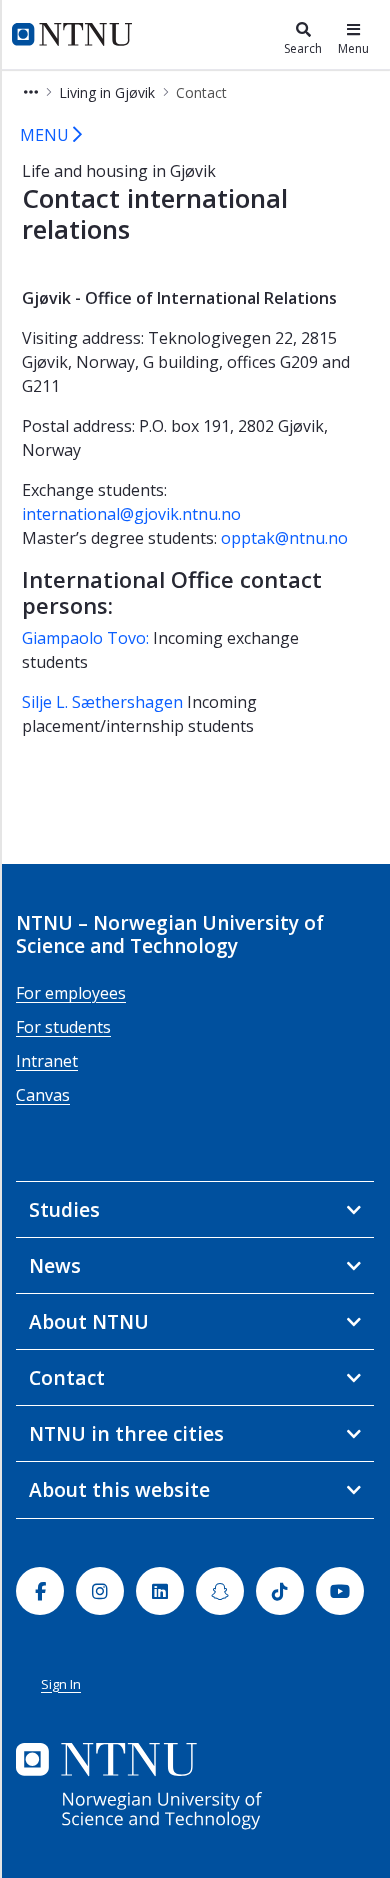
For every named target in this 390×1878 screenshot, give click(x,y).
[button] (31, 92)
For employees (71, 993)
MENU (46, 135)
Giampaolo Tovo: (85, 638)
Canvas (43, 1095)
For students (63, 1027)
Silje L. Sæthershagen (102, 702)
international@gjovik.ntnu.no (131, 514)
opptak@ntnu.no (284, 538)
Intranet (47, 1061)
